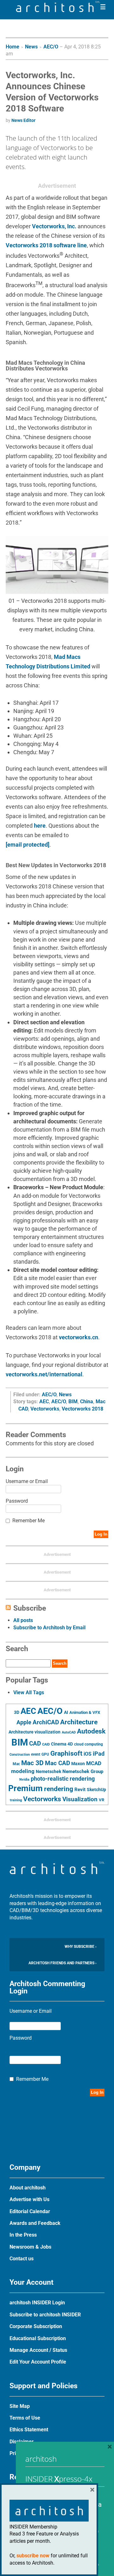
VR (101, 1800)
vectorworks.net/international (44, 1374)
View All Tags (29, 1692)
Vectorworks (45, 1409)
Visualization (80, 1799)
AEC (44, 1402)
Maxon (78, 1764)
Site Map (20, 2406)
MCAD (94, 1763)
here (40, 826)
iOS (88, 1754)
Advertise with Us (29, 2199)
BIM (73, 1402)
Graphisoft (66, 1753)
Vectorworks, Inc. (54, 226)
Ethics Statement (29, 2430)
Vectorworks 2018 (82, 1409)
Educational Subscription (38, 2338)
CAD (35, 1744)
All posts (23, 1620)
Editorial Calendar (30, 2211)
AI (66, 1712)
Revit (80, 1790)
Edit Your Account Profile (38, 2362)
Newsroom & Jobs (30, 2247)
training (16, 1800)
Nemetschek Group (83, 1771)
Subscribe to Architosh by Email (49, 1628)
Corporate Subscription (36, 2326)
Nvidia (24, 1780)
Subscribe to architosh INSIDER (45, 2315)
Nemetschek (48, 1771)
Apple (24, 1722)
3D (17, 1712)
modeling (23, 1771)
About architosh (28, 2188)
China (87, 1402)
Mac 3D (32, 1763)
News (31, 47)
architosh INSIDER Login (37, 2303)
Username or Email (27, 1481)
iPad (99, 1754)
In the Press (23, 2235)
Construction (20, 1755)
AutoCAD (69, 1732)
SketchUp (96, 1790)
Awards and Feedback (35, 2223)
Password (17, 1501)
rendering (59, 1789)
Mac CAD (57, 1763)
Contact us (22, 2259)
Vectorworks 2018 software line (46, 245)
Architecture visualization (35, 1732)
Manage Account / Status (38, 2350)
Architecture (79, 1722)
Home (13, 47)
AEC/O (51, 47)
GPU (45, 1754)
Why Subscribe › (81, 1947)
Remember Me (28, 1521)
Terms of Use (25, 2418)
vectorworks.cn (79, 1337)
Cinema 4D (62, 1744)
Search (60, 1663)
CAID (46, 1744)
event (36, 1754)
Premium (25, 1788)
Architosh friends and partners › (63, 1963)
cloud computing (89, 1744)
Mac (16, 1764)
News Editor (23, 120)
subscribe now (33, 2556)
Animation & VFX (85, 1712)
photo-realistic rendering (63, 1779)
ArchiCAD (46, 1722)
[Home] (58, 10)
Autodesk (91, 1731)
